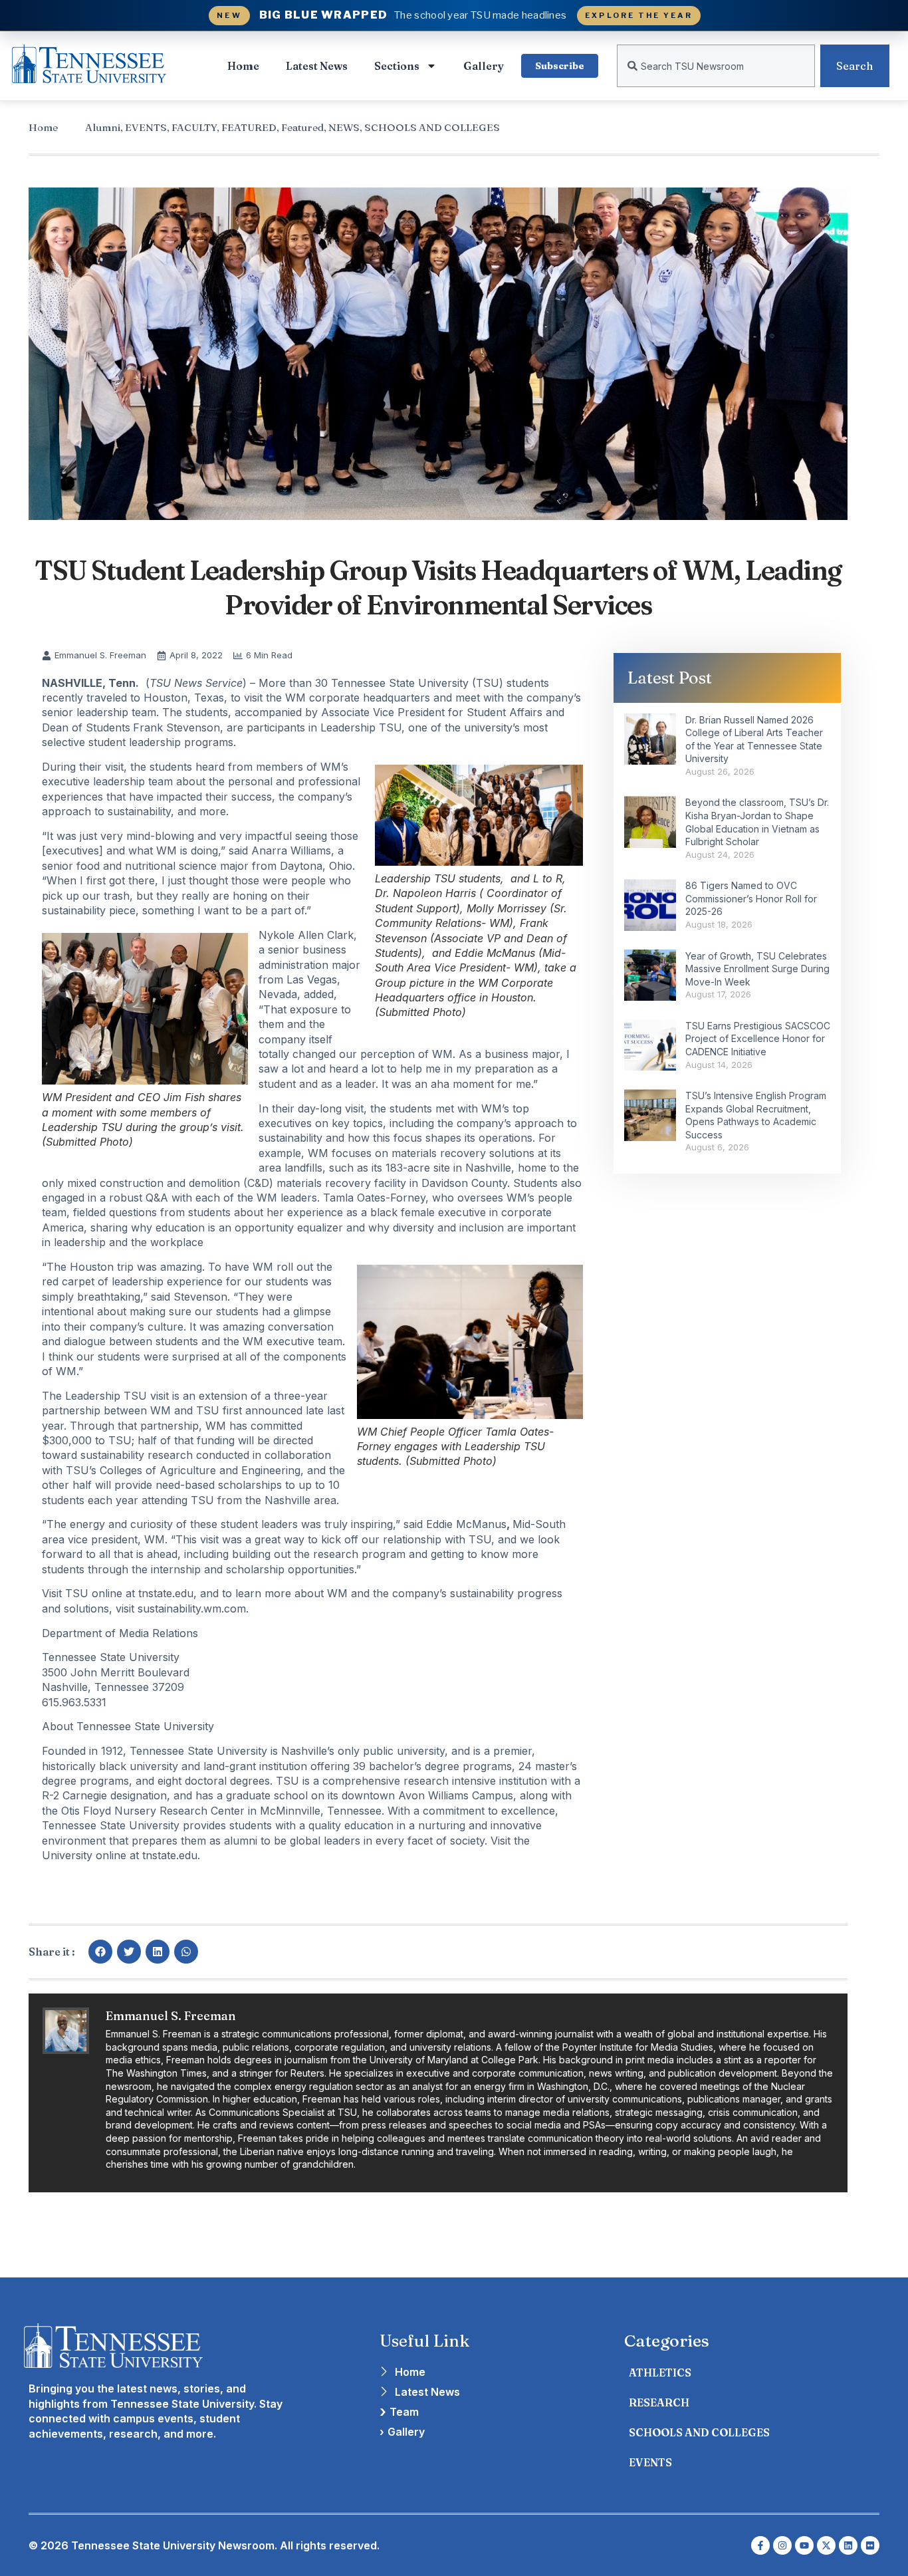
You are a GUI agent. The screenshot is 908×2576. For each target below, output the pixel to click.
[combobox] (716, 66)
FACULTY (194, 127)
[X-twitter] (826, 2545)
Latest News (317, 66)
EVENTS (146, 127)
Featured (302, 127)
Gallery (484, 66)
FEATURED (249, 127)
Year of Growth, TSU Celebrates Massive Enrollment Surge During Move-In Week (757, 969)
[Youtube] (804, 2545)
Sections (397, 66)
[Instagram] (782, 2545)
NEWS (344, 127)
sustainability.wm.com (192, 1609)
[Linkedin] (848, 2545)
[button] (100, 1952)
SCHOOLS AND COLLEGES (432, 127)
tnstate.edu (166, 1593)
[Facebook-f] (760, 2545)
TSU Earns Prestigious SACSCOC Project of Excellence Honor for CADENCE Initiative (758, 1039)
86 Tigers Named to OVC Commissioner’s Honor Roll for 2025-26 (751, 898)
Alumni (103, 127)
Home (243, 66)
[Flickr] (870, 2545)
